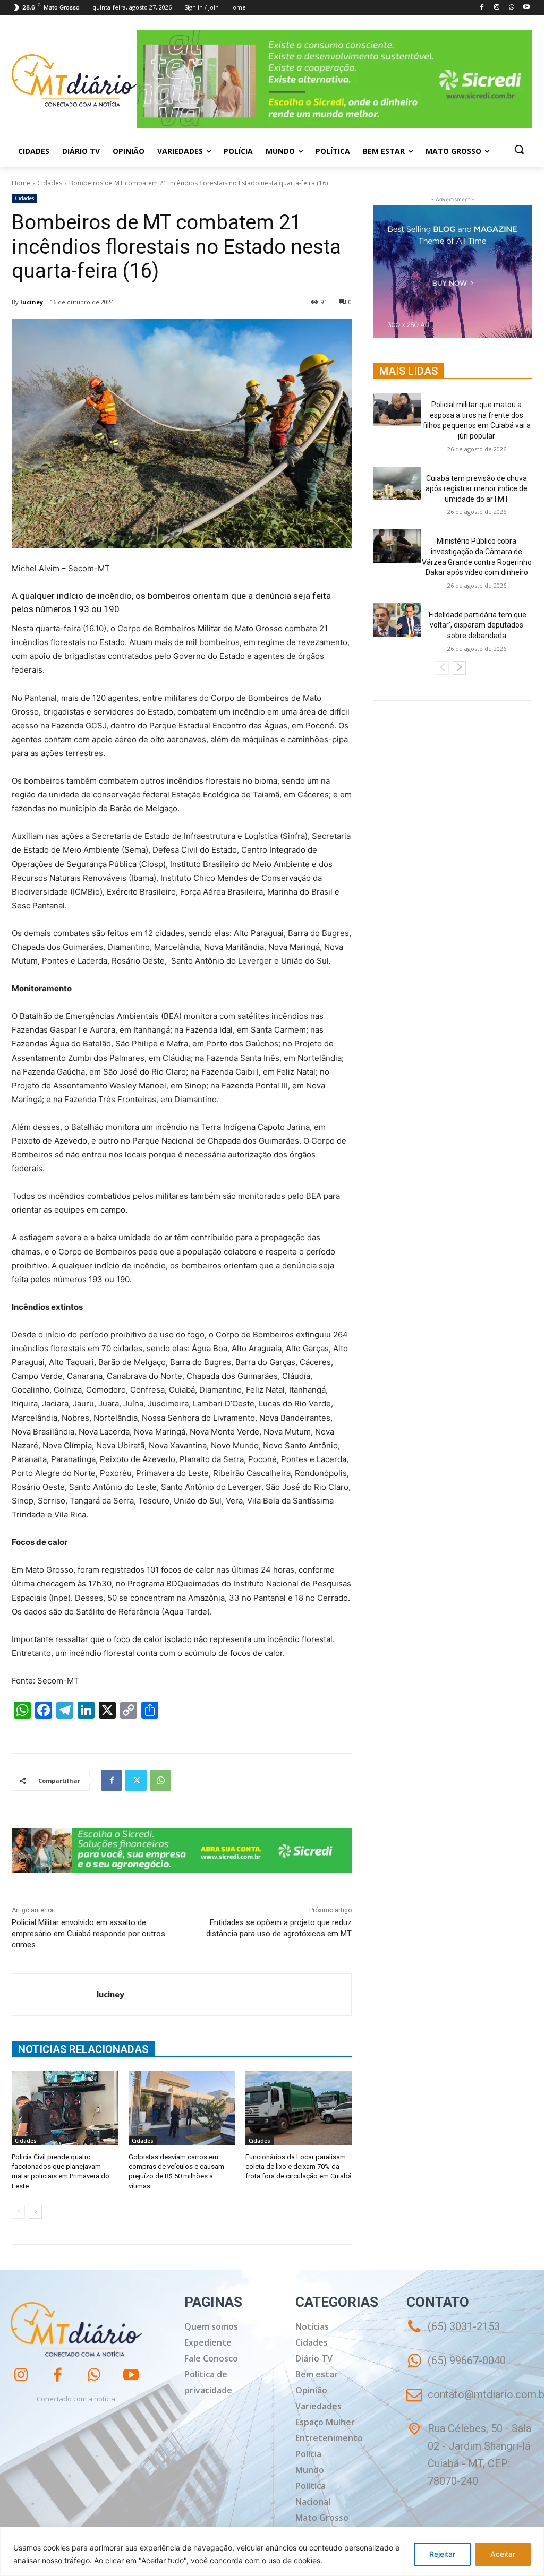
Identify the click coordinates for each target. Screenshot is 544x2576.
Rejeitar (442, 2554)
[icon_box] (456, 2368)
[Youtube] (526, 8)
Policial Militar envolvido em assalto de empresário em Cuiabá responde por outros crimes (88, 1934)
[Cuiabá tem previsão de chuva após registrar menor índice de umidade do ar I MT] (397, 483)
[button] (519, 149)
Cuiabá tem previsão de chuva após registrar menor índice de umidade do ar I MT (477, 489)
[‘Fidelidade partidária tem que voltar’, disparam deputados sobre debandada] (397, 620)
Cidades (50, 183)
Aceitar (503, 2554)
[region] (272, 2551)
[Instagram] (497, 8)
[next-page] (35, 2212)
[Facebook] (482, 8)
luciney (32, 302)
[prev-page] (18, 2212)
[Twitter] (136, 1780)
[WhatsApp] (511, 8)
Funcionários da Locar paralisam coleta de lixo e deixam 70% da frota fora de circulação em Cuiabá (299, 2166)
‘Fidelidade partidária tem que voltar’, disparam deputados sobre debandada (477, 625)
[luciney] (54, 1995)
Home (21, 183)
